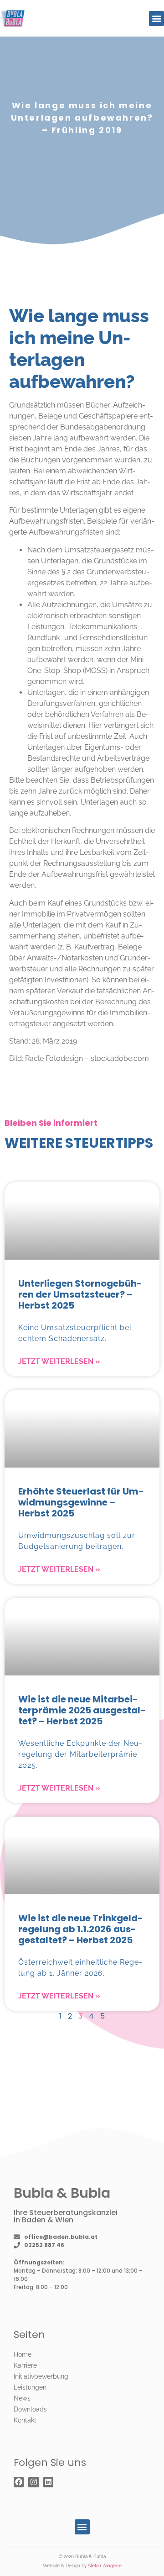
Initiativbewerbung (41, 2376)
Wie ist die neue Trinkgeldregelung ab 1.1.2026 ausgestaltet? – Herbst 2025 (81, 1929)
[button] (156, 19)
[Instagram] (33, 2482)
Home (23, 2354)
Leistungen (30, 2387)
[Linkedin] (48, 2482)
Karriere (25, 2365)
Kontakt (25, 2420)
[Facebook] (19, 2482)
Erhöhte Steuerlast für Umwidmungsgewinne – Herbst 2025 (81, 1502)
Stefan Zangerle (105, 2566)
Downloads (30, 2409)
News (22, 2398)
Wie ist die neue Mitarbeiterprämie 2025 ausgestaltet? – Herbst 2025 (82, 1710)
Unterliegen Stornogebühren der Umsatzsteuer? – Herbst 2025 (80, 1294)
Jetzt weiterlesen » (59, 1361)
